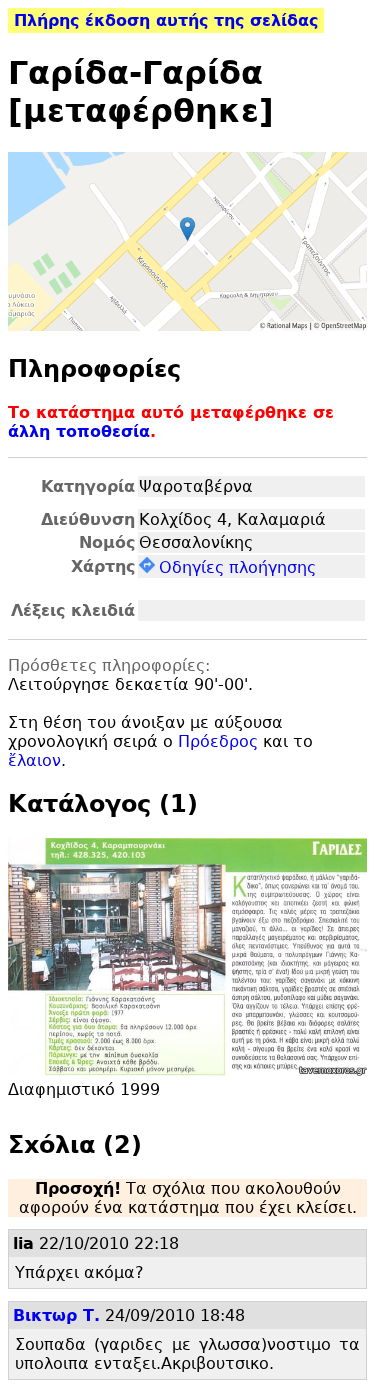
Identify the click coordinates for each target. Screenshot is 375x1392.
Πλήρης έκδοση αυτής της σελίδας (166, 20)
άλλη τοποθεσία (79, 431)
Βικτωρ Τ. (56, 1315)
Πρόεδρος (218, 741)
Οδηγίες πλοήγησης (237, 567)
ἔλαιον (34, 760)
